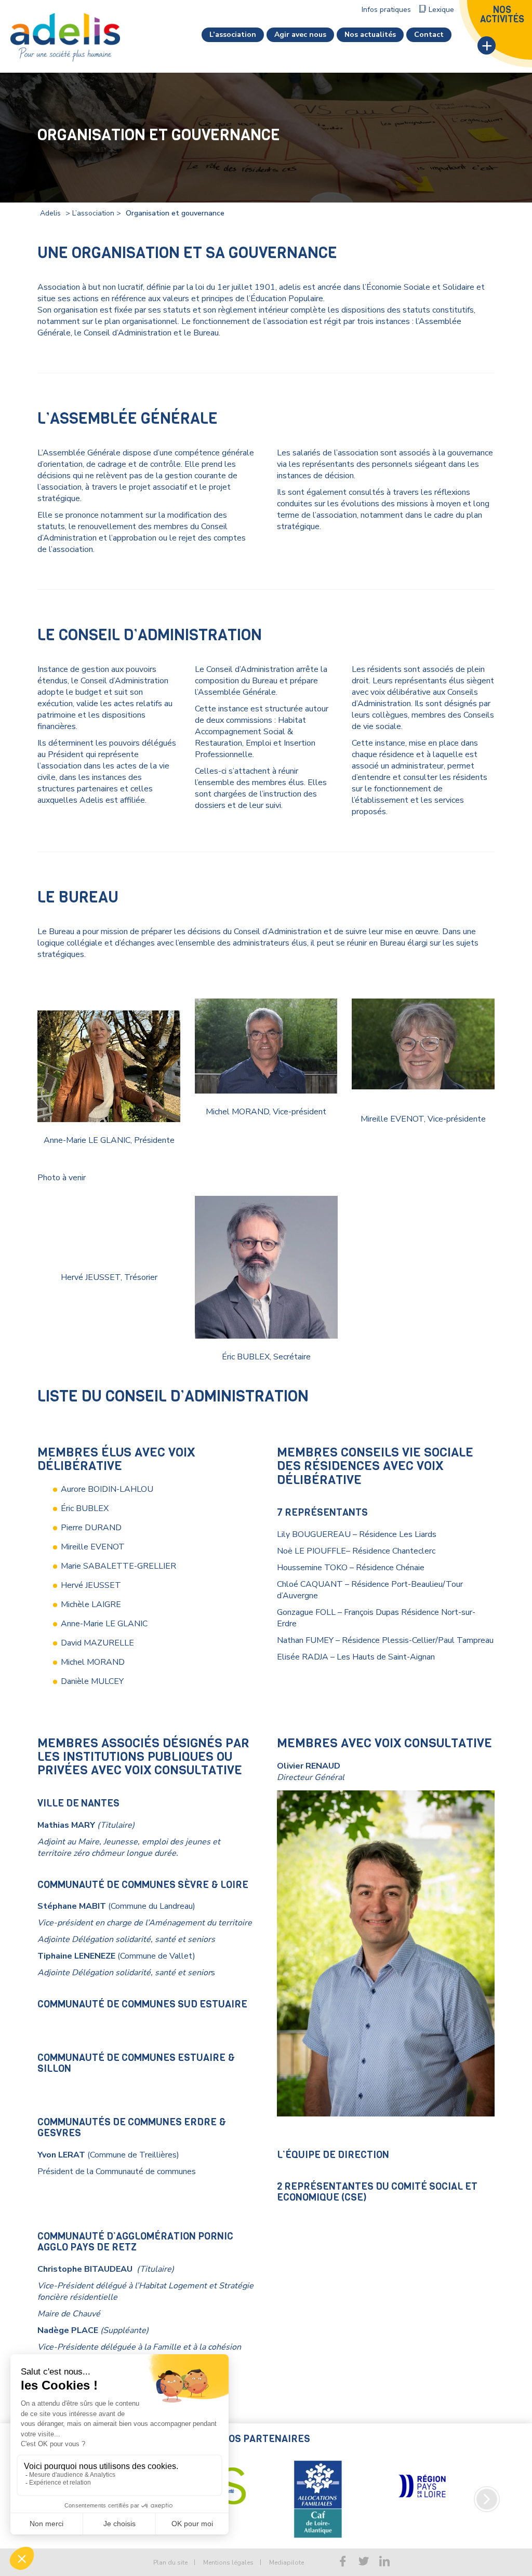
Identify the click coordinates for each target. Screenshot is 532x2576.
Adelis (50, 213)
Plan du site (170, 2562)
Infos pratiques (386, 10)
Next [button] (487, 2499)
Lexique (441, 10)
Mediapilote (287, 2562)
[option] (318, 2486)
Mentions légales (228, 2562)
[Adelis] (65, 37)
